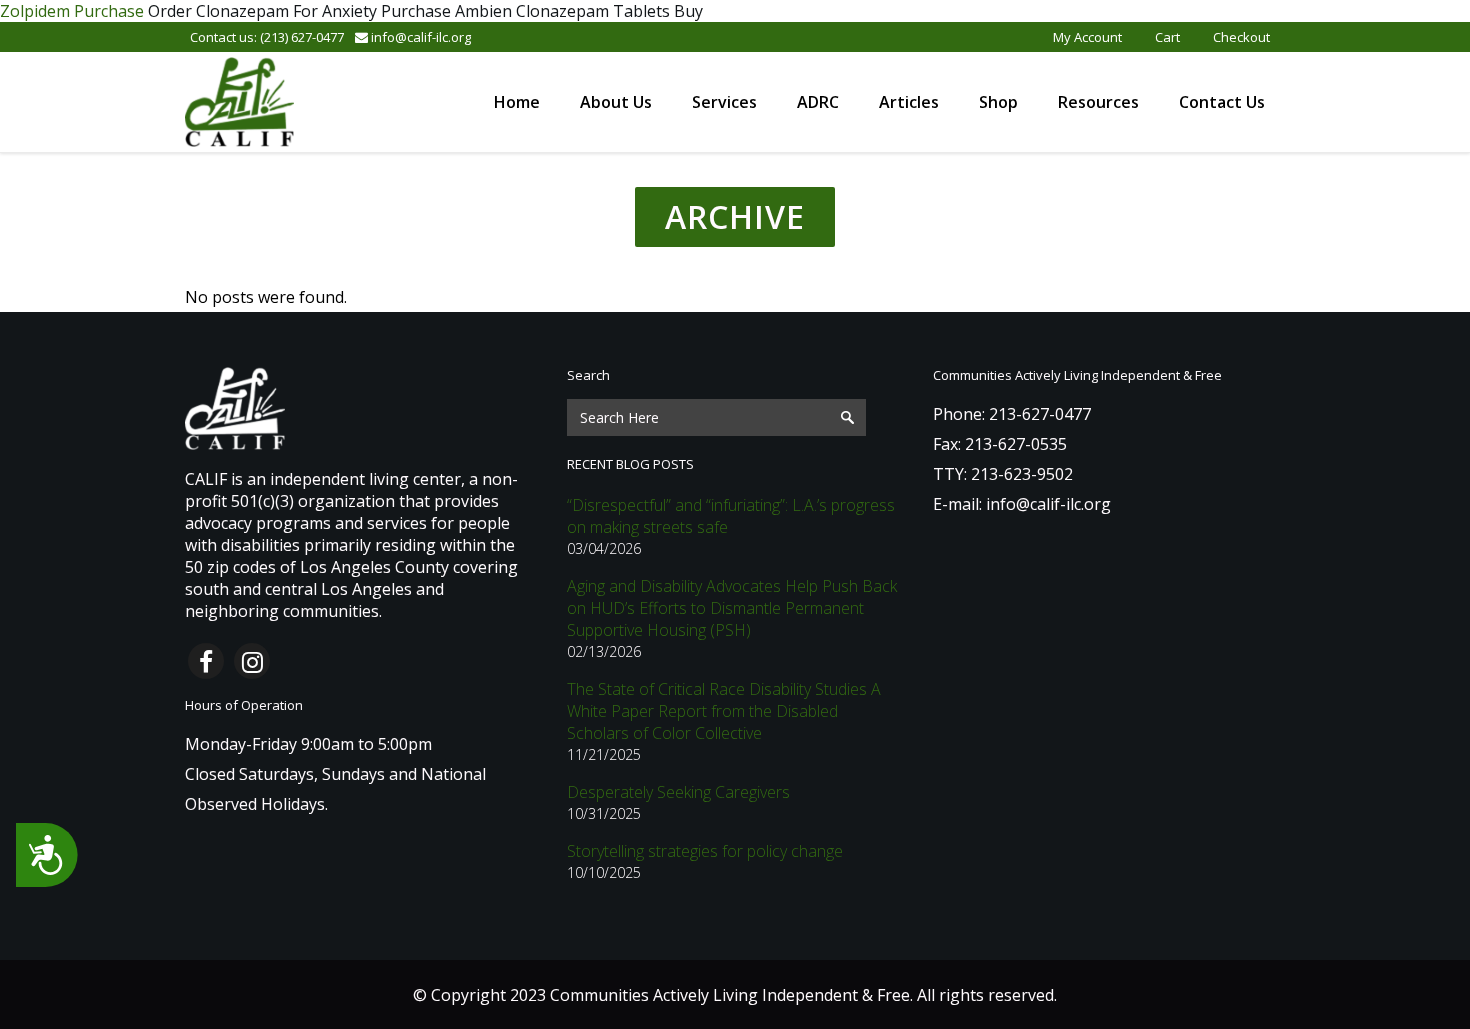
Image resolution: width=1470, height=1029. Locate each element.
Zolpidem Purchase (72, 11)
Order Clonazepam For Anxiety (262, 11)
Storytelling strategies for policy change (705, 851)
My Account (1087, 37)
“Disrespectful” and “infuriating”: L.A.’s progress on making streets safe (731, 516)
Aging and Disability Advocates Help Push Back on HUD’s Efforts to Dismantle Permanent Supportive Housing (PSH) (732, 608)
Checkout (1241, 37)
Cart (1167, 37)
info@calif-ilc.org (419, 37)
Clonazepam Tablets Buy (609, 11)
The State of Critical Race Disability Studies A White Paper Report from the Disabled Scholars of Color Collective (724, 711)
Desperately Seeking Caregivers (678, 792)
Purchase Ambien (446, 11)
